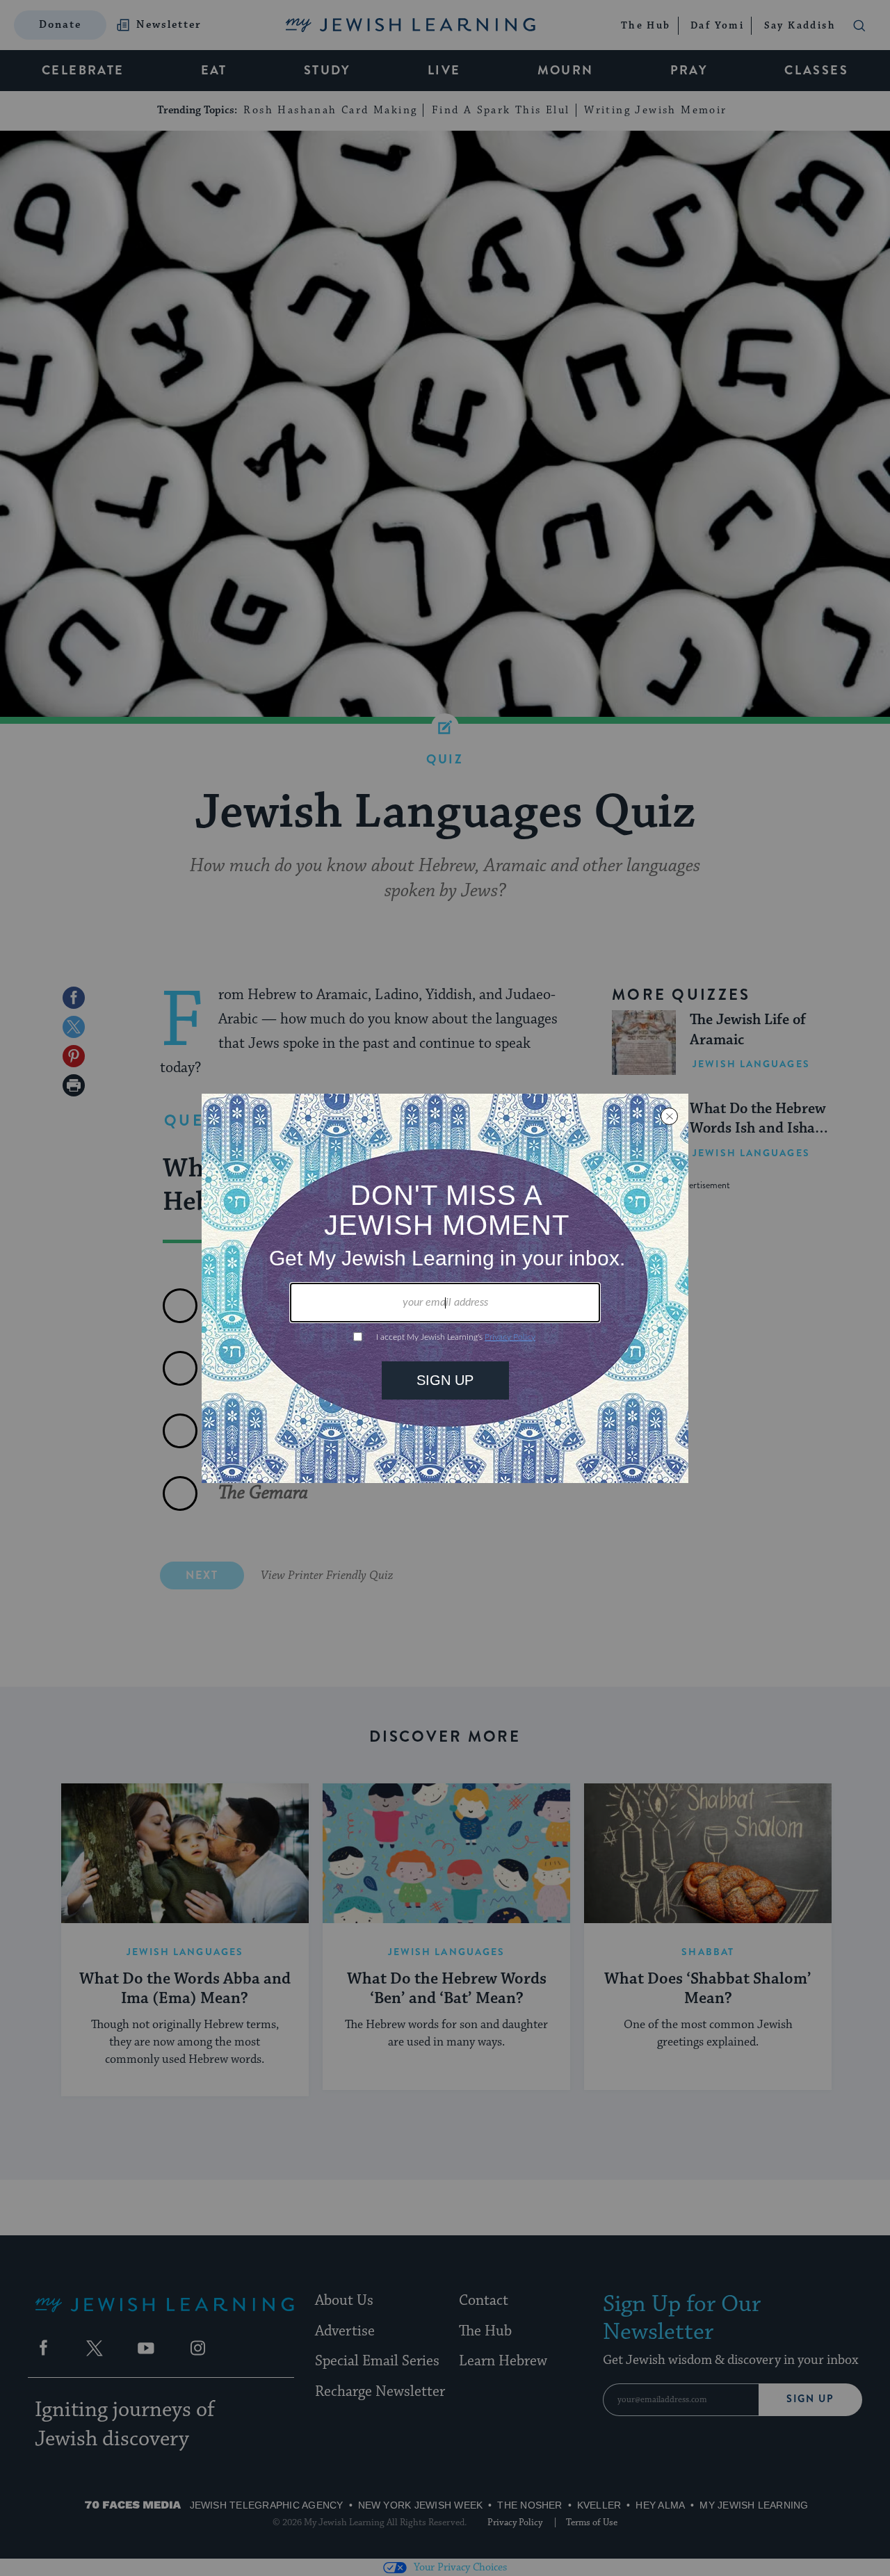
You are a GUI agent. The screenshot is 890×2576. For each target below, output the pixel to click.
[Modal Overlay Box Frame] (445, 1288)
